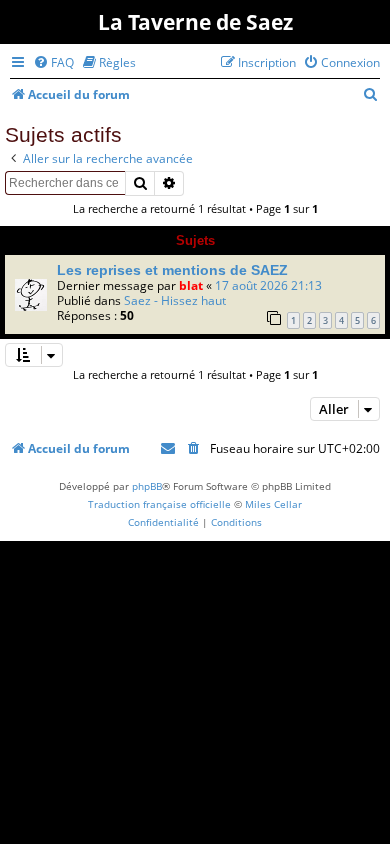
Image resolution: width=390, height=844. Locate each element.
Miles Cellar (273, 504)
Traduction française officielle (159, 504)
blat (191, 285)
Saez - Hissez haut (175, 300)
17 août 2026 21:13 (268, 285)
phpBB (147, 486)
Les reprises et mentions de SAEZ (172, 270)
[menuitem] (53, 62)
